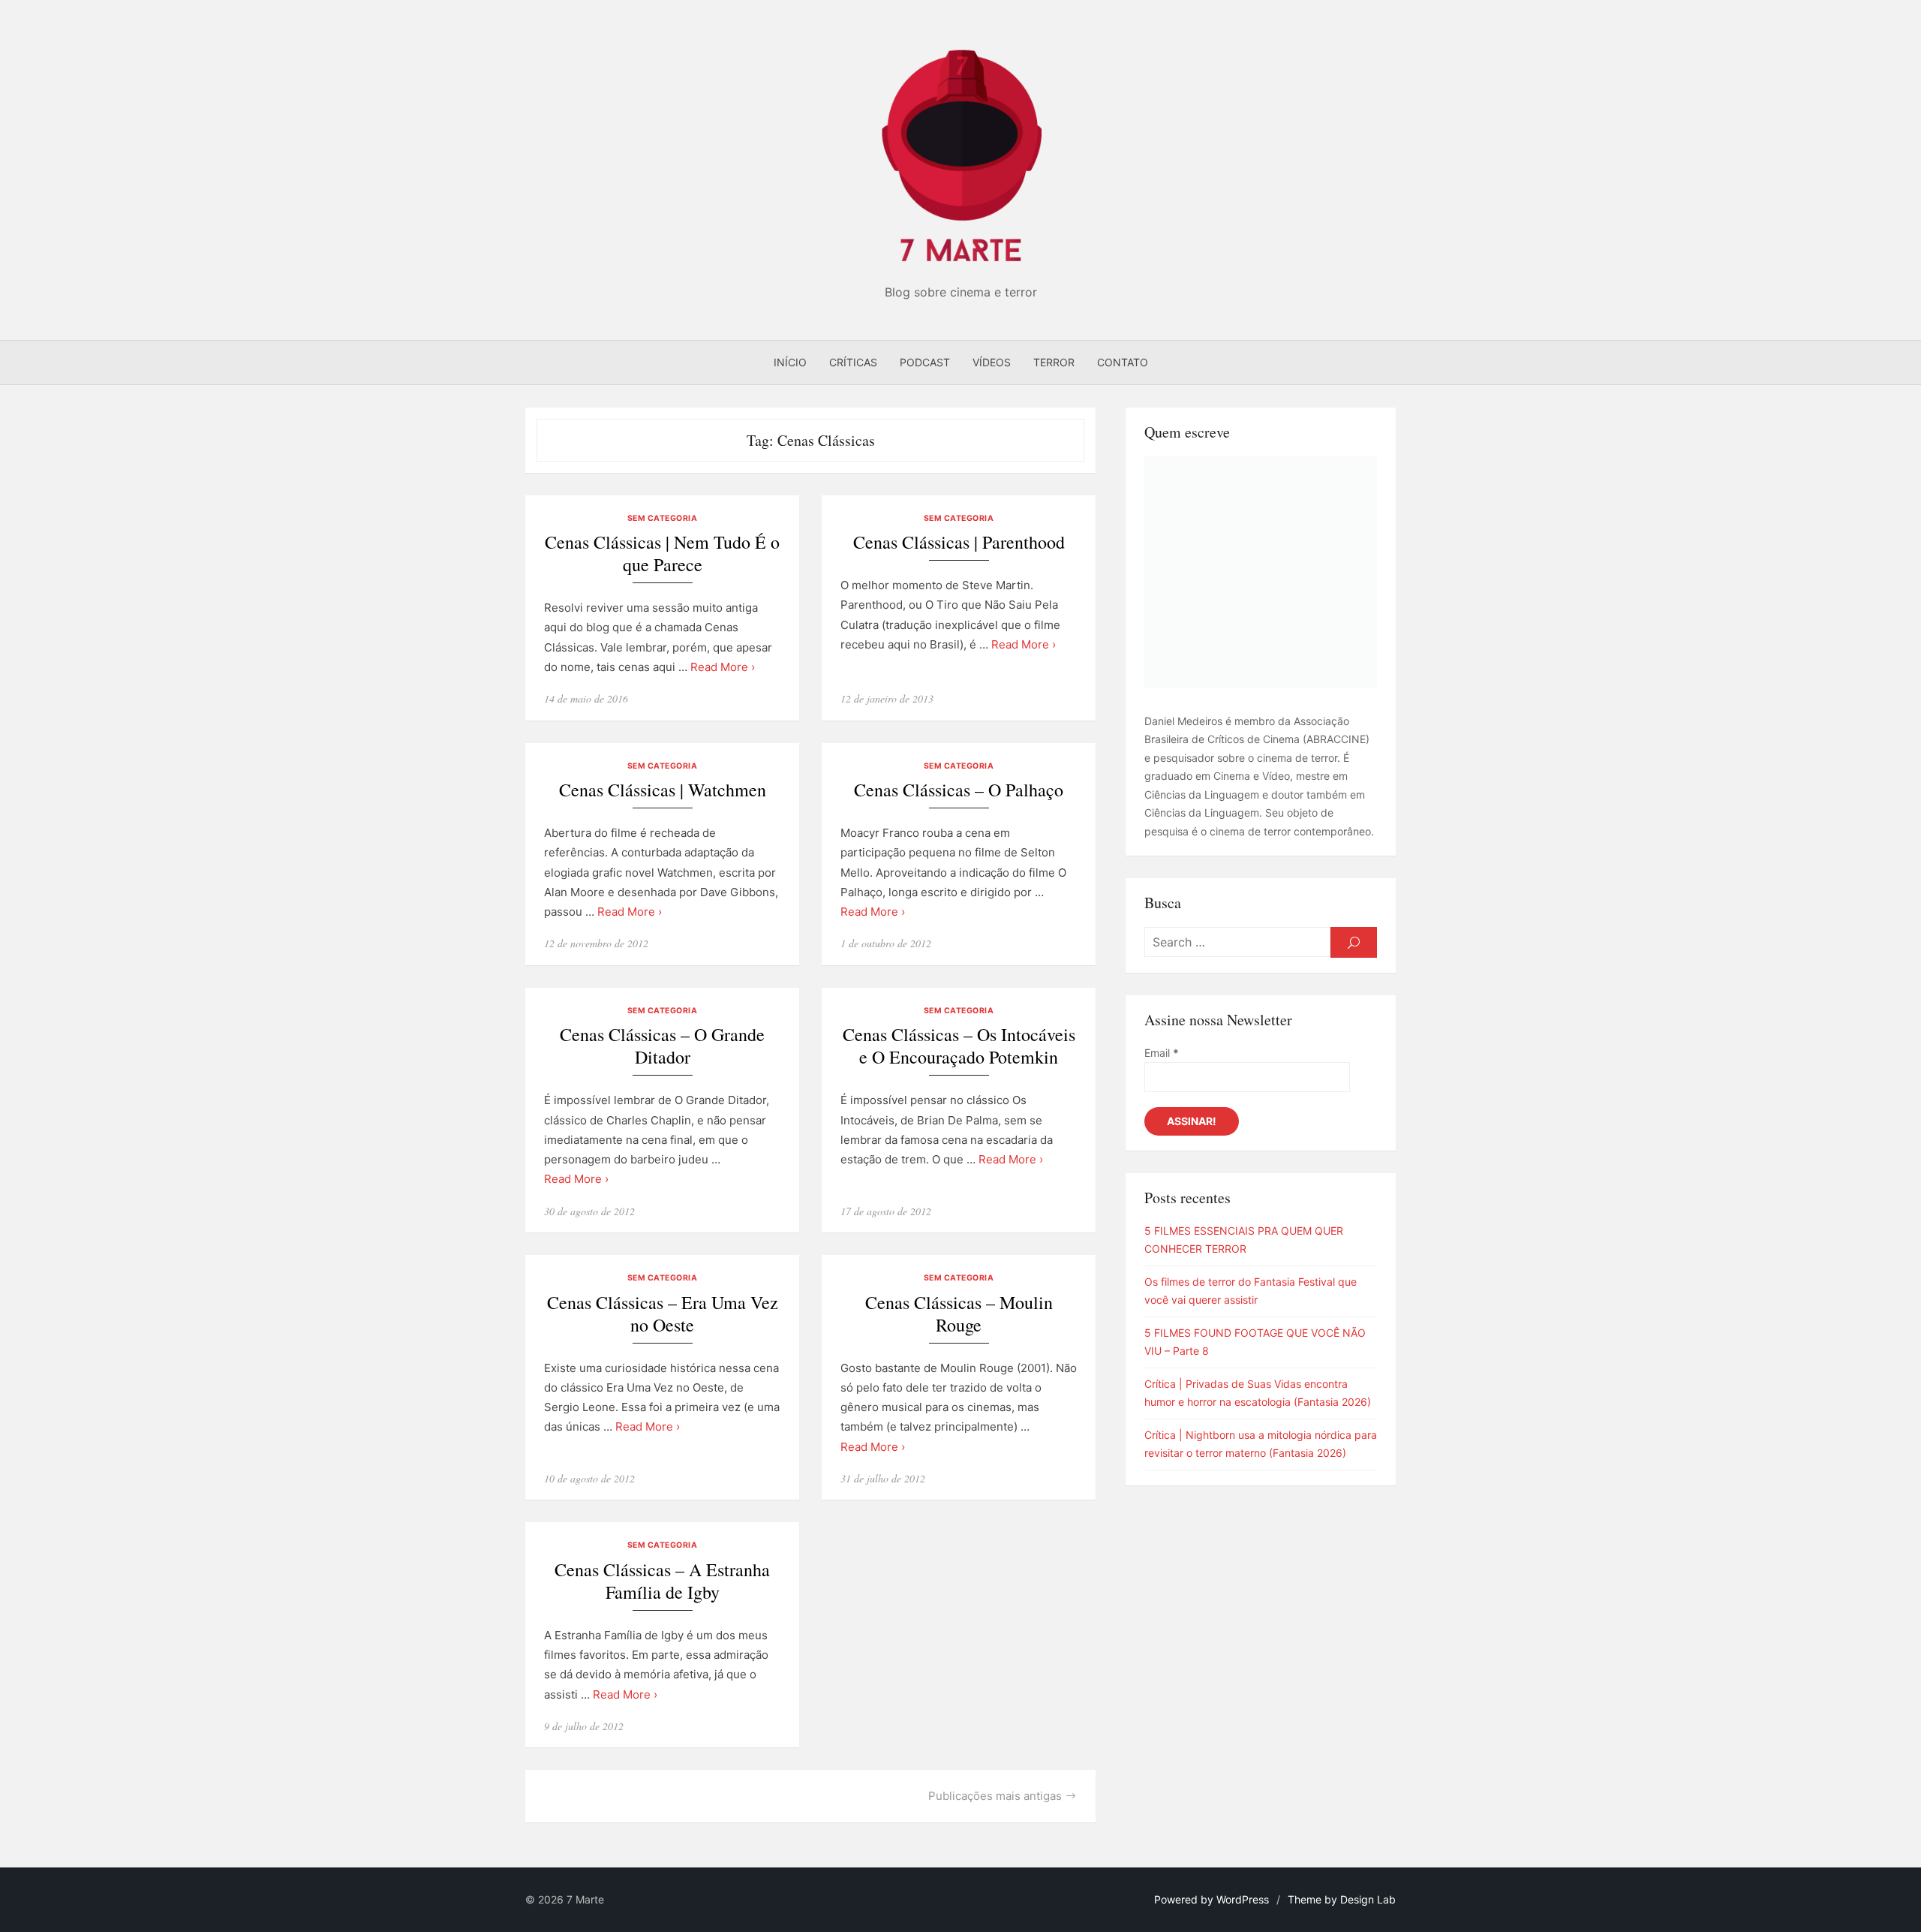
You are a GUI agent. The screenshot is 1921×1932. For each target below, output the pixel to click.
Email (1162, 1053)
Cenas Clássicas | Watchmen (663, 790)
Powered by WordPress (1212, 1899)
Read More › (723, 667)
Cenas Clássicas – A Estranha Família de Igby (662, 1581)
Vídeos (992, 362)
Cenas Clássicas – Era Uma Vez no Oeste (663, 1314)
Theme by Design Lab (1342, 1899)
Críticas (853, 362)
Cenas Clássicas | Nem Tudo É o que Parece (662, 554)
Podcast (925, 362)
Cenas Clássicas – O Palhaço (959, 790)
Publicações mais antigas (995, 1796)
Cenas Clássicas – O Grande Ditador (662, 1046)
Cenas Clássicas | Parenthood (959, 542)
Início (790, 362)
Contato (1123, 362)
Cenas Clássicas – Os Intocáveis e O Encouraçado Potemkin (959, 1046)
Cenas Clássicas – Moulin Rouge (959, 1314)
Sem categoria (663, 518)
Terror (1054, 362)
